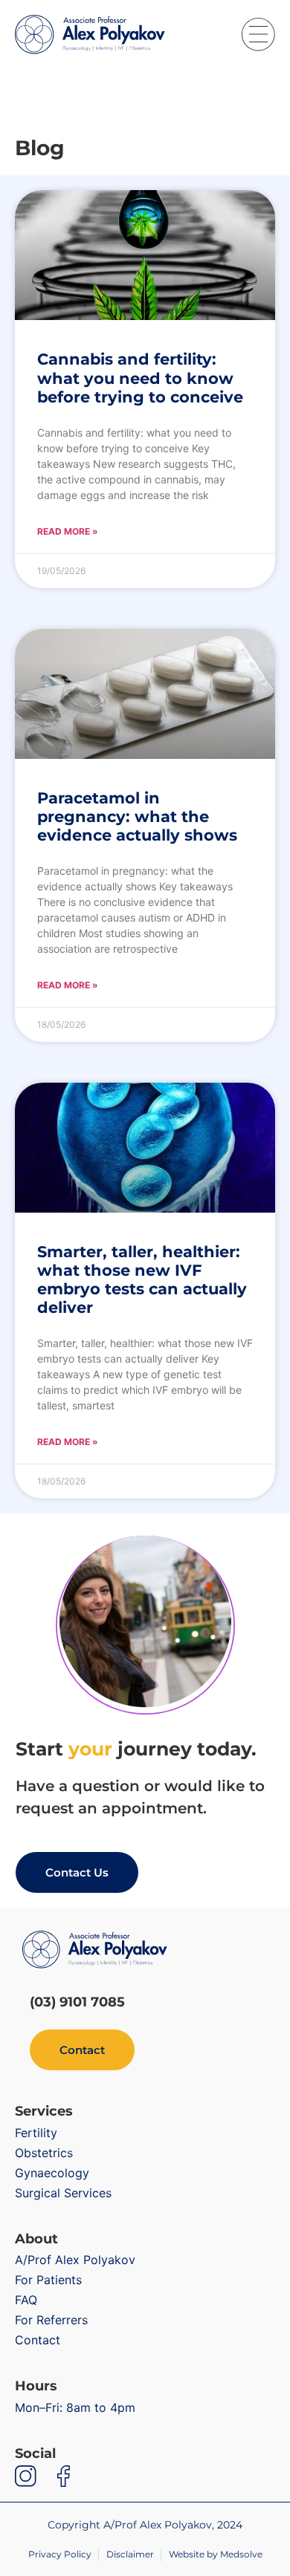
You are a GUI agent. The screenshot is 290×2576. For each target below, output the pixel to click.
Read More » (68, 531)
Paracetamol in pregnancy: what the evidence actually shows (137, 816)
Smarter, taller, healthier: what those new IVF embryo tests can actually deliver (142, 1280)
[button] (258, 35)
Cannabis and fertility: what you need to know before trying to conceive (140, 378)
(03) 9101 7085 (77, 2002)
